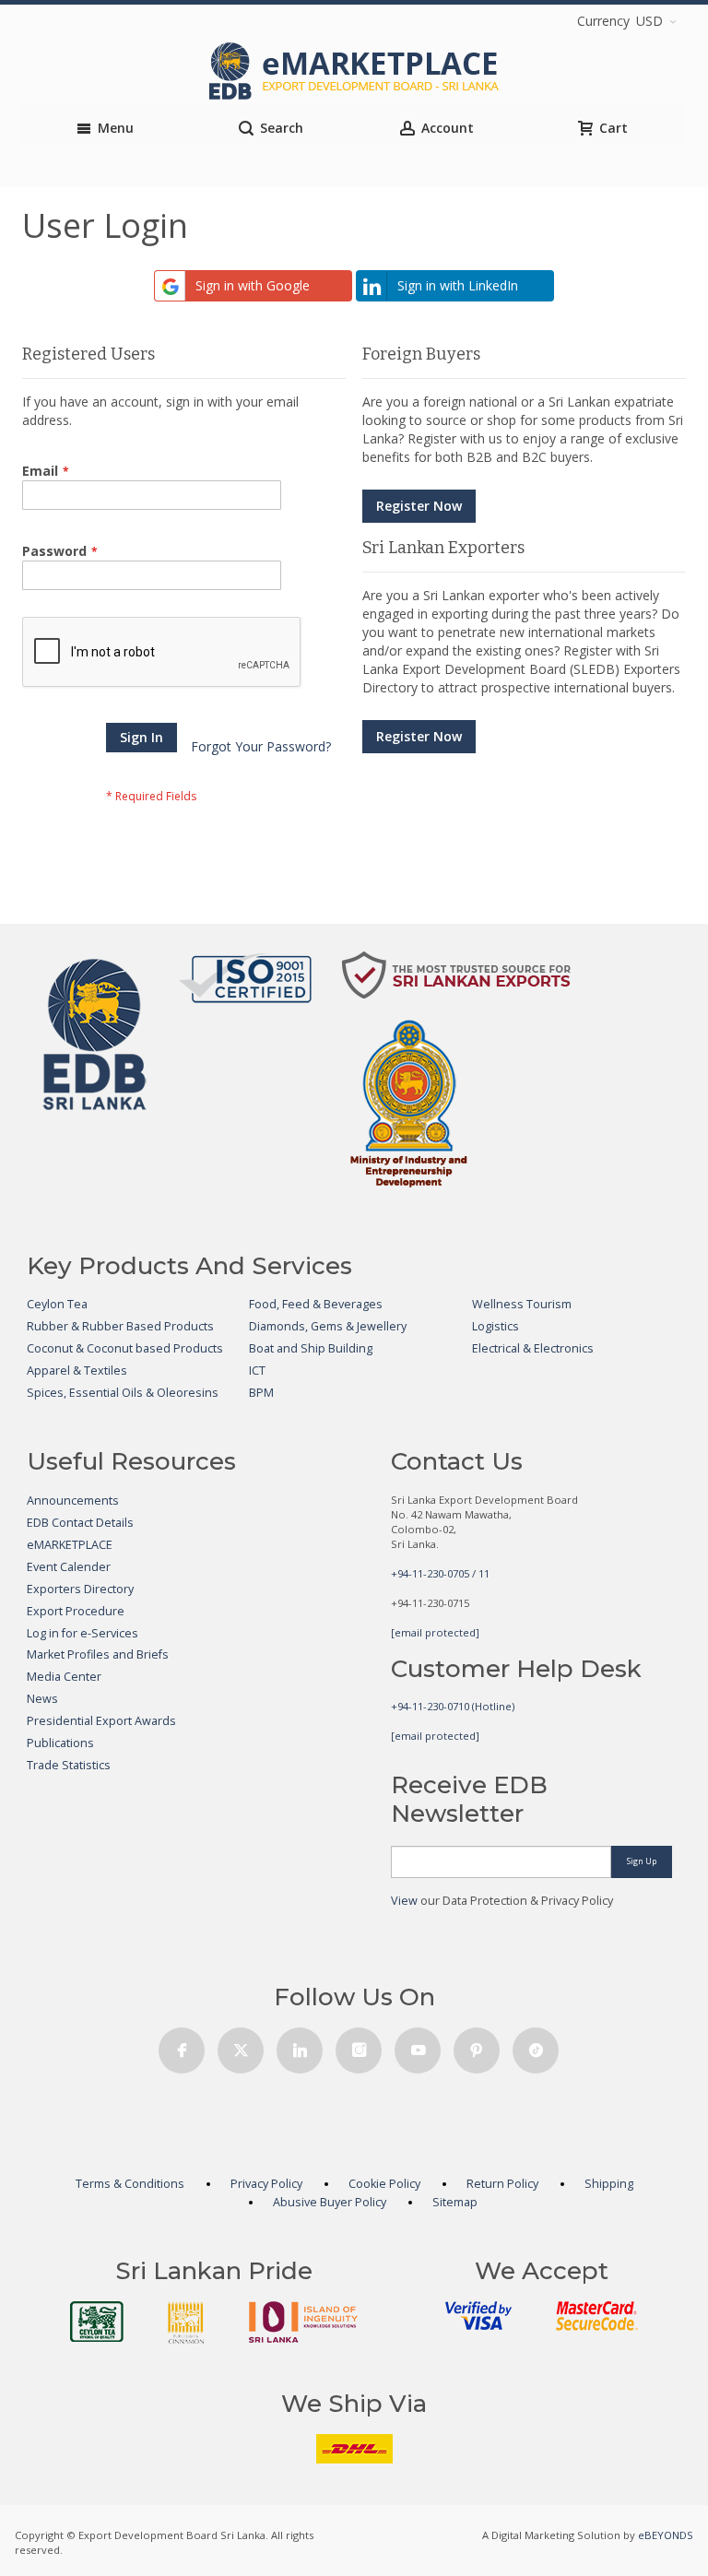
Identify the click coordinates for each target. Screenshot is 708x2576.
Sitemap (455, 2202)
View (404, 1901)
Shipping (609, 2184)
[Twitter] (241, 2045)
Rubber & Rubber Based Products (120, 1326)
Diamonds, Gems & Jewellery (328, 1326)
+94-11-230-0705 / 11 (440, 1573)
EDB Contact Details (80, 1523)
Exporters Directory (80, 1589)
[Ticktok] (536, 2045)
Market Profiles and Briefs (98, 1654)
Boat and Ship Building (311, 1348)
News (42, 1699)
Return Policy (502, 2184)
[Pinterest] (477, 2045)
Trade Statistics (69, 1765)
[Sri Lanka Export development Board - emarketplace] (354, 71)
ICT (257, 1371)
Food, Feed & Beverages (316, 1304)
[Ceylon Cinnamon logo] (186, 2322)
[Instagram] (359, 2045)
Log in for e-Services (83, 1633)
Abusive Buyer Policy (330, 2202)
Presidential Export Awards (101, 1721)
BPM (261, 1393)
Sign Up (642, 1861)
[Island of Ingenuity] (303, 2322)
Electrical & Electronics (533, 1348)
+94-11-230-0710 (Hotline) (453, 1706)
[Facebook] (182, 2045)
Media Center (64, 1677)
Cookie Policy (384, 2184)
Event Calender (69, 1567)
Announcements (73, 1501)
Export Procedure (76, 1611)
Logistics (496, 1326)
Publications (60, 1743)
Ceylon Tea (57, 1304)
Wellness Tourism (522, 1304)
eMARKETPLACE (70, 1545)
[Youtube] (418, 2045)
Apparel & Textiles (77, 1371)
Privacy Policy (266, 2184)
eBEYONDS (666, 2535)
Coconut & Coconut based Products (125, 1348)
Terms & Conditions (130, 2184)
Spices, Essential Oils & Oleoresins (123, 1393)
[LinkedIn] (300, 2045)
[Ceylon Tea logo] (97, 2322)
